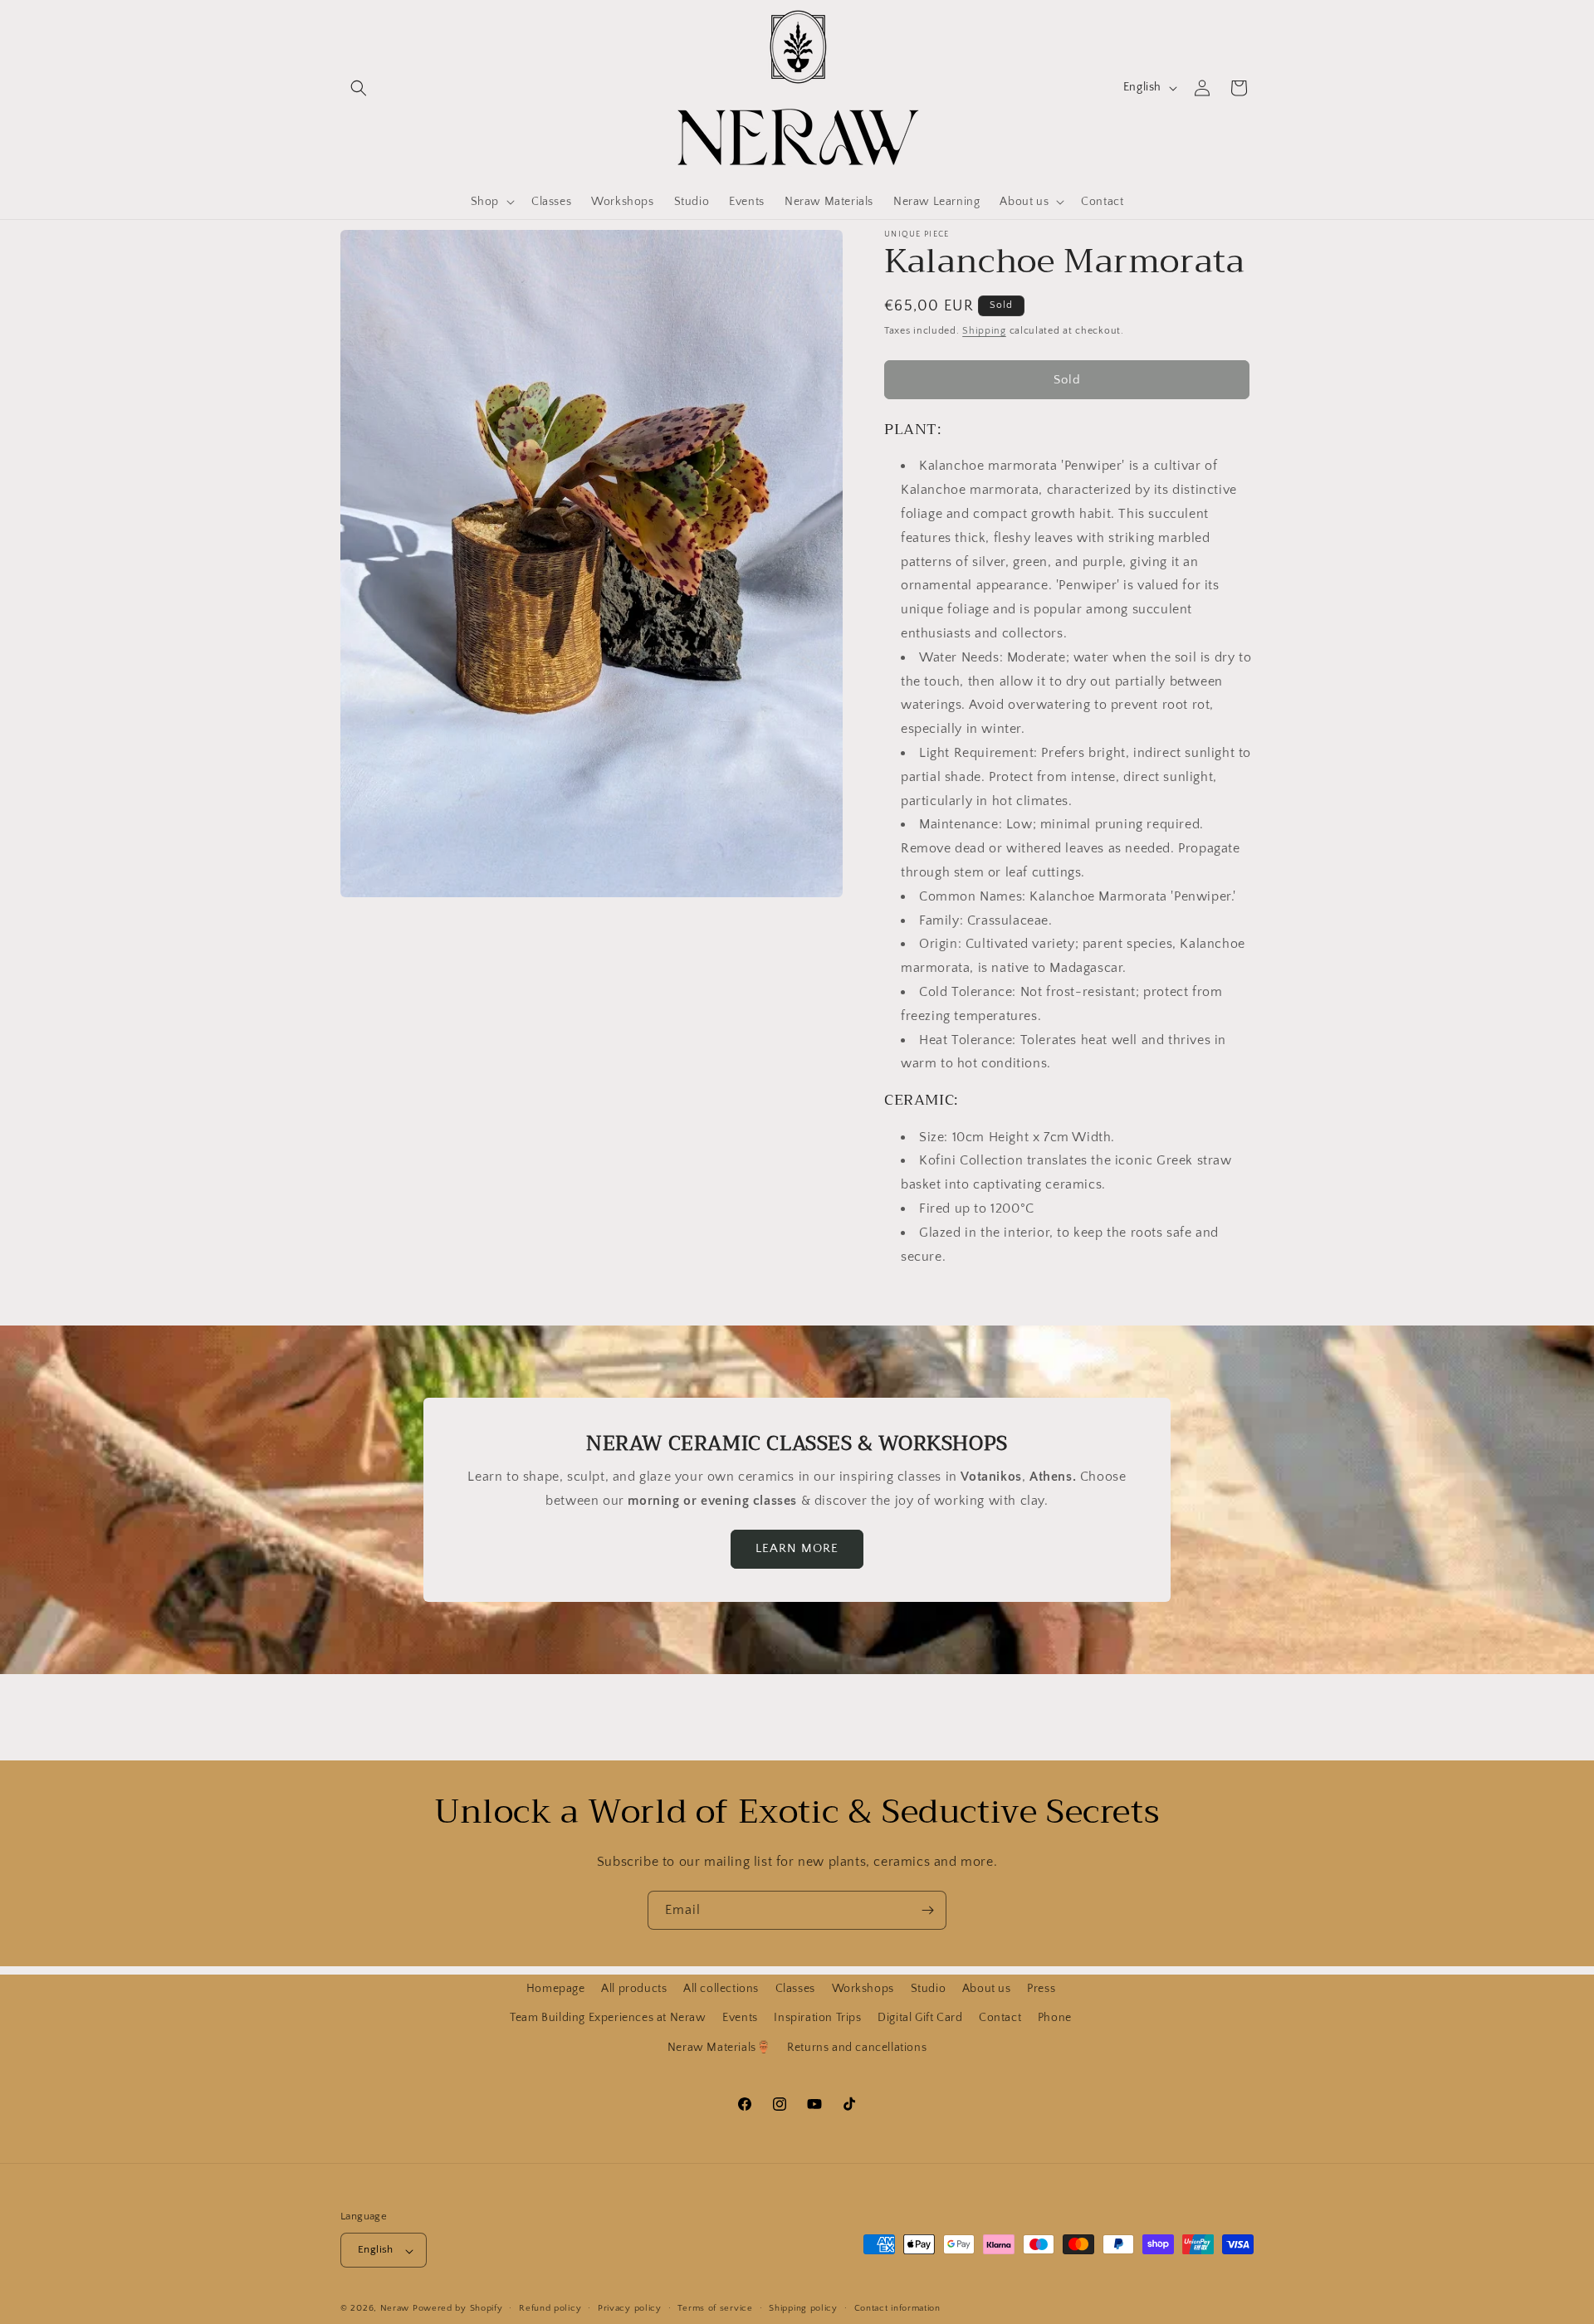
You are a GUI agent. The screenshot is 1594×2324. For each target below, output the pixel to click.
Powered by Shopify (458, 2309)
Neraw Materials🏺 (719, 2047)
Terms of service (715, 2308)
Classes (795, 1989)
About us (987, 1989)
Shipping (984, 331)
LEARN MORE (797, 1549)
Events (740, 2018)
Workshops (863, 1989)
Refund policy (550, 2308)
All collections (721, 1989)
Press (1041, 1989)
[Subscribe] (927, 1910)
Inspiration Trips (817, 2018)
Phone (1055, 2018)
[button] (359, 88)
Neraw (395, 2309)
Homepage (556, 1989)
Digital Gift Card (920, 2018)
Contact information (897, 2308)
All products (634, 1989)
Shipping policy (803, 2308)
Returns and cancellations (857, 2047)
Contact (1000, 2018)
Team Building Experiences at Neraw (608, 2018)
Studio (929, 1989)
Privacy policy (630, 2308)
